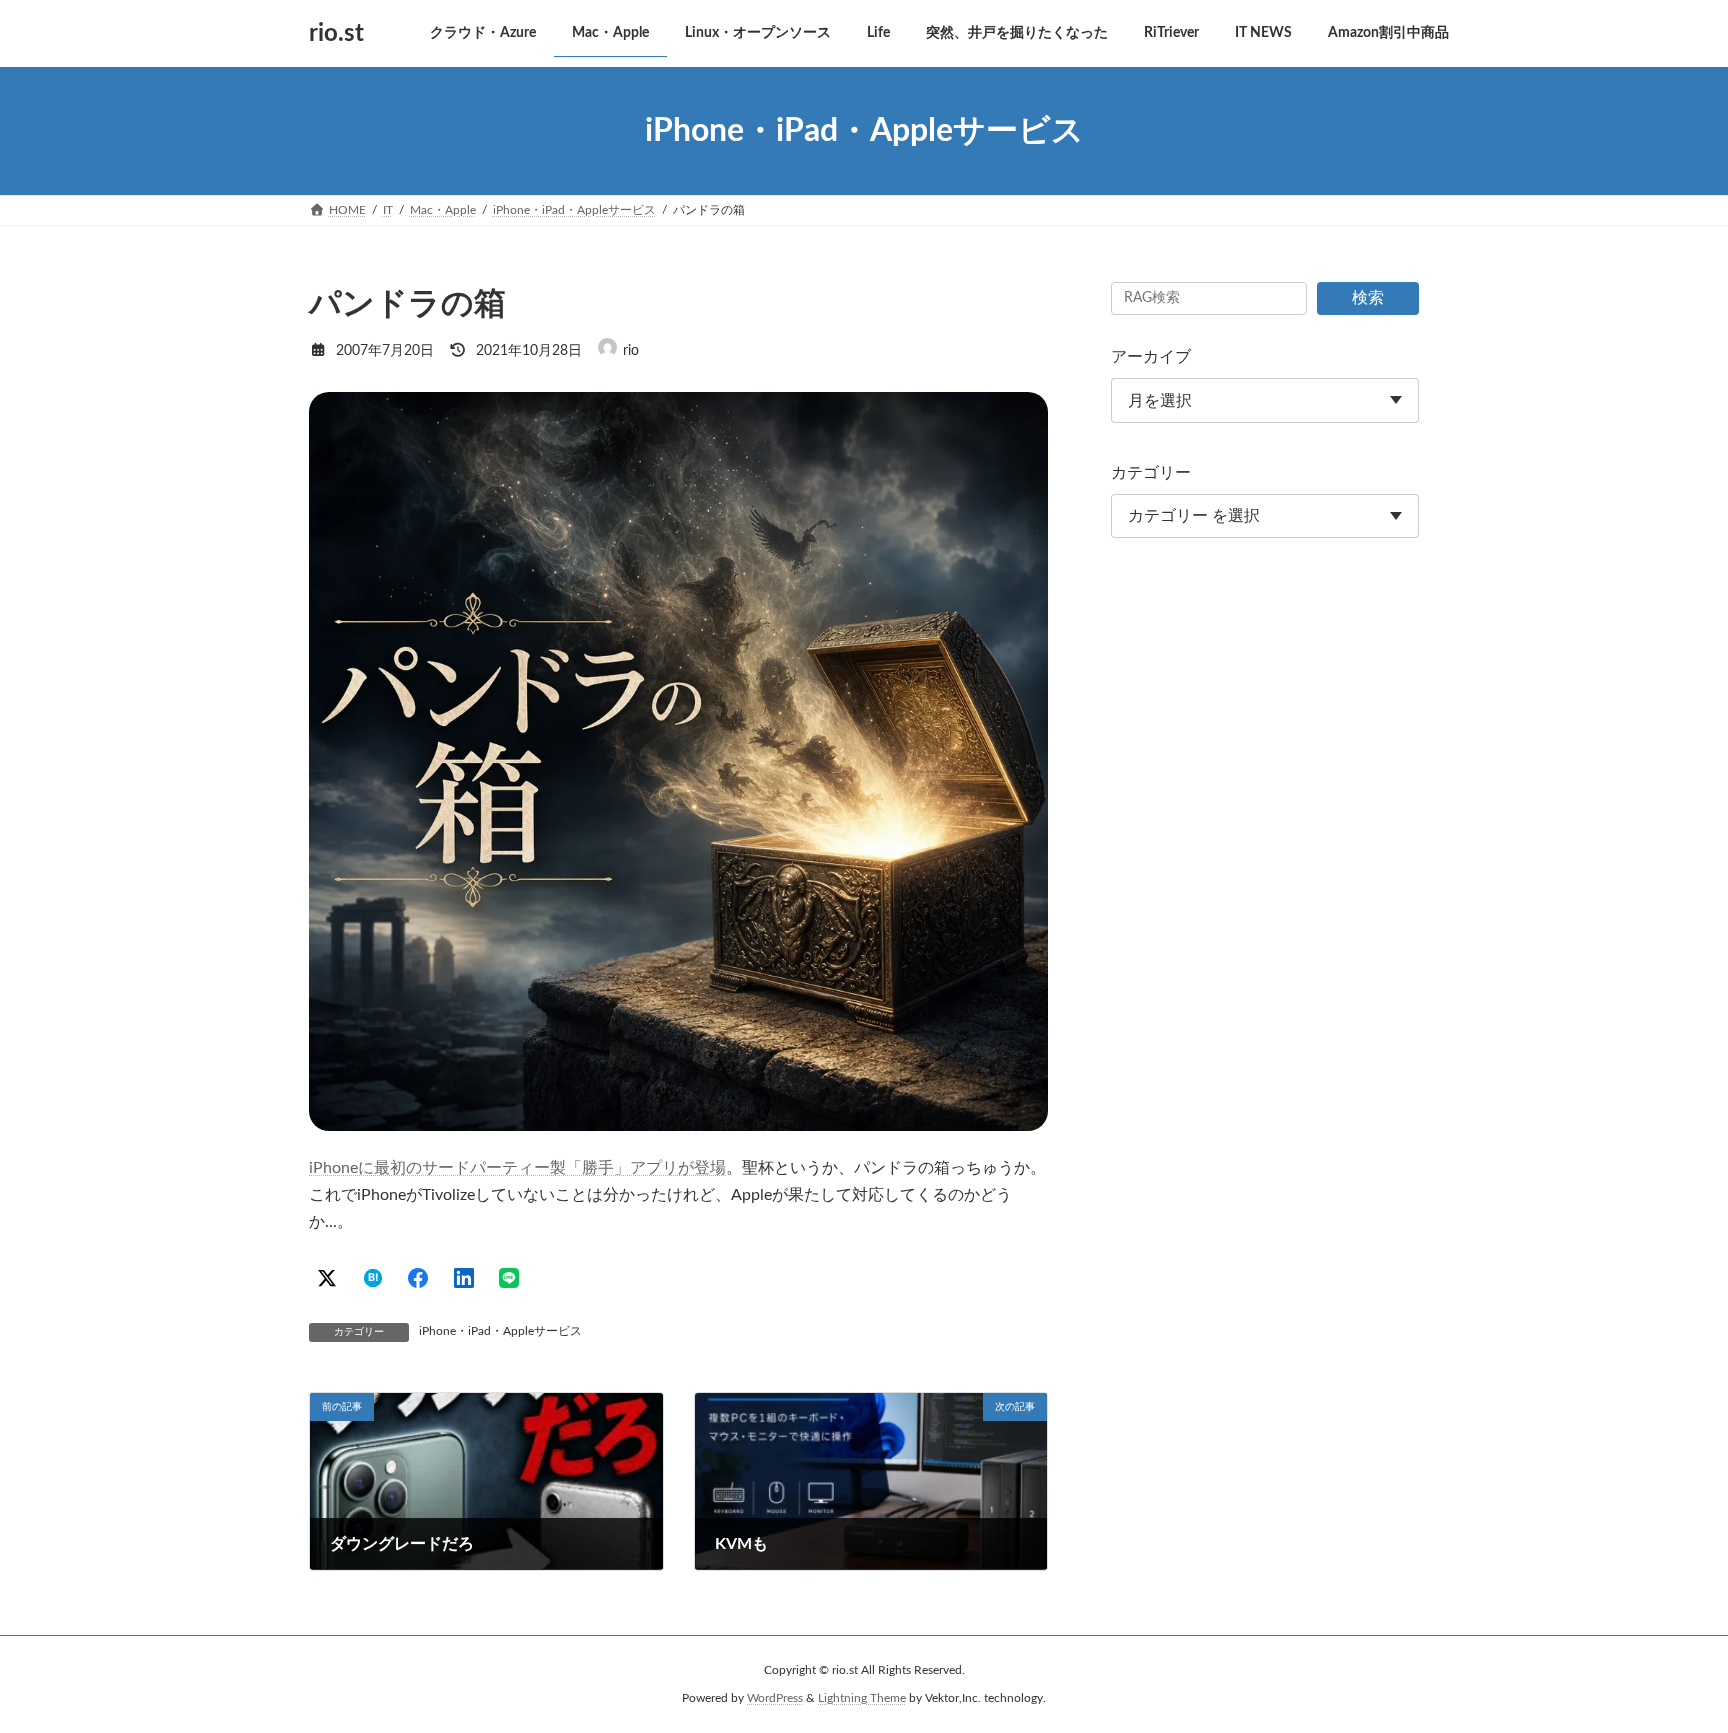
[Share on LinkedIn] (464, 1278)
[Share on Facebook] (418, 1278)
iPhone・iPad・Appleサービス (500, 1331)
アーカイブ (1151, 357)
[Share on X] (327, 1278)
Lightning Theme (862, 1698)
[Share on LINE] (509, 1278)
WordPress (775, 1698)
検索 (1368, 298)
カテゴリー (1151, 473)
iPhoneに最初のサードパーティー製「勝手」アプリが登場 (517, 1168)
